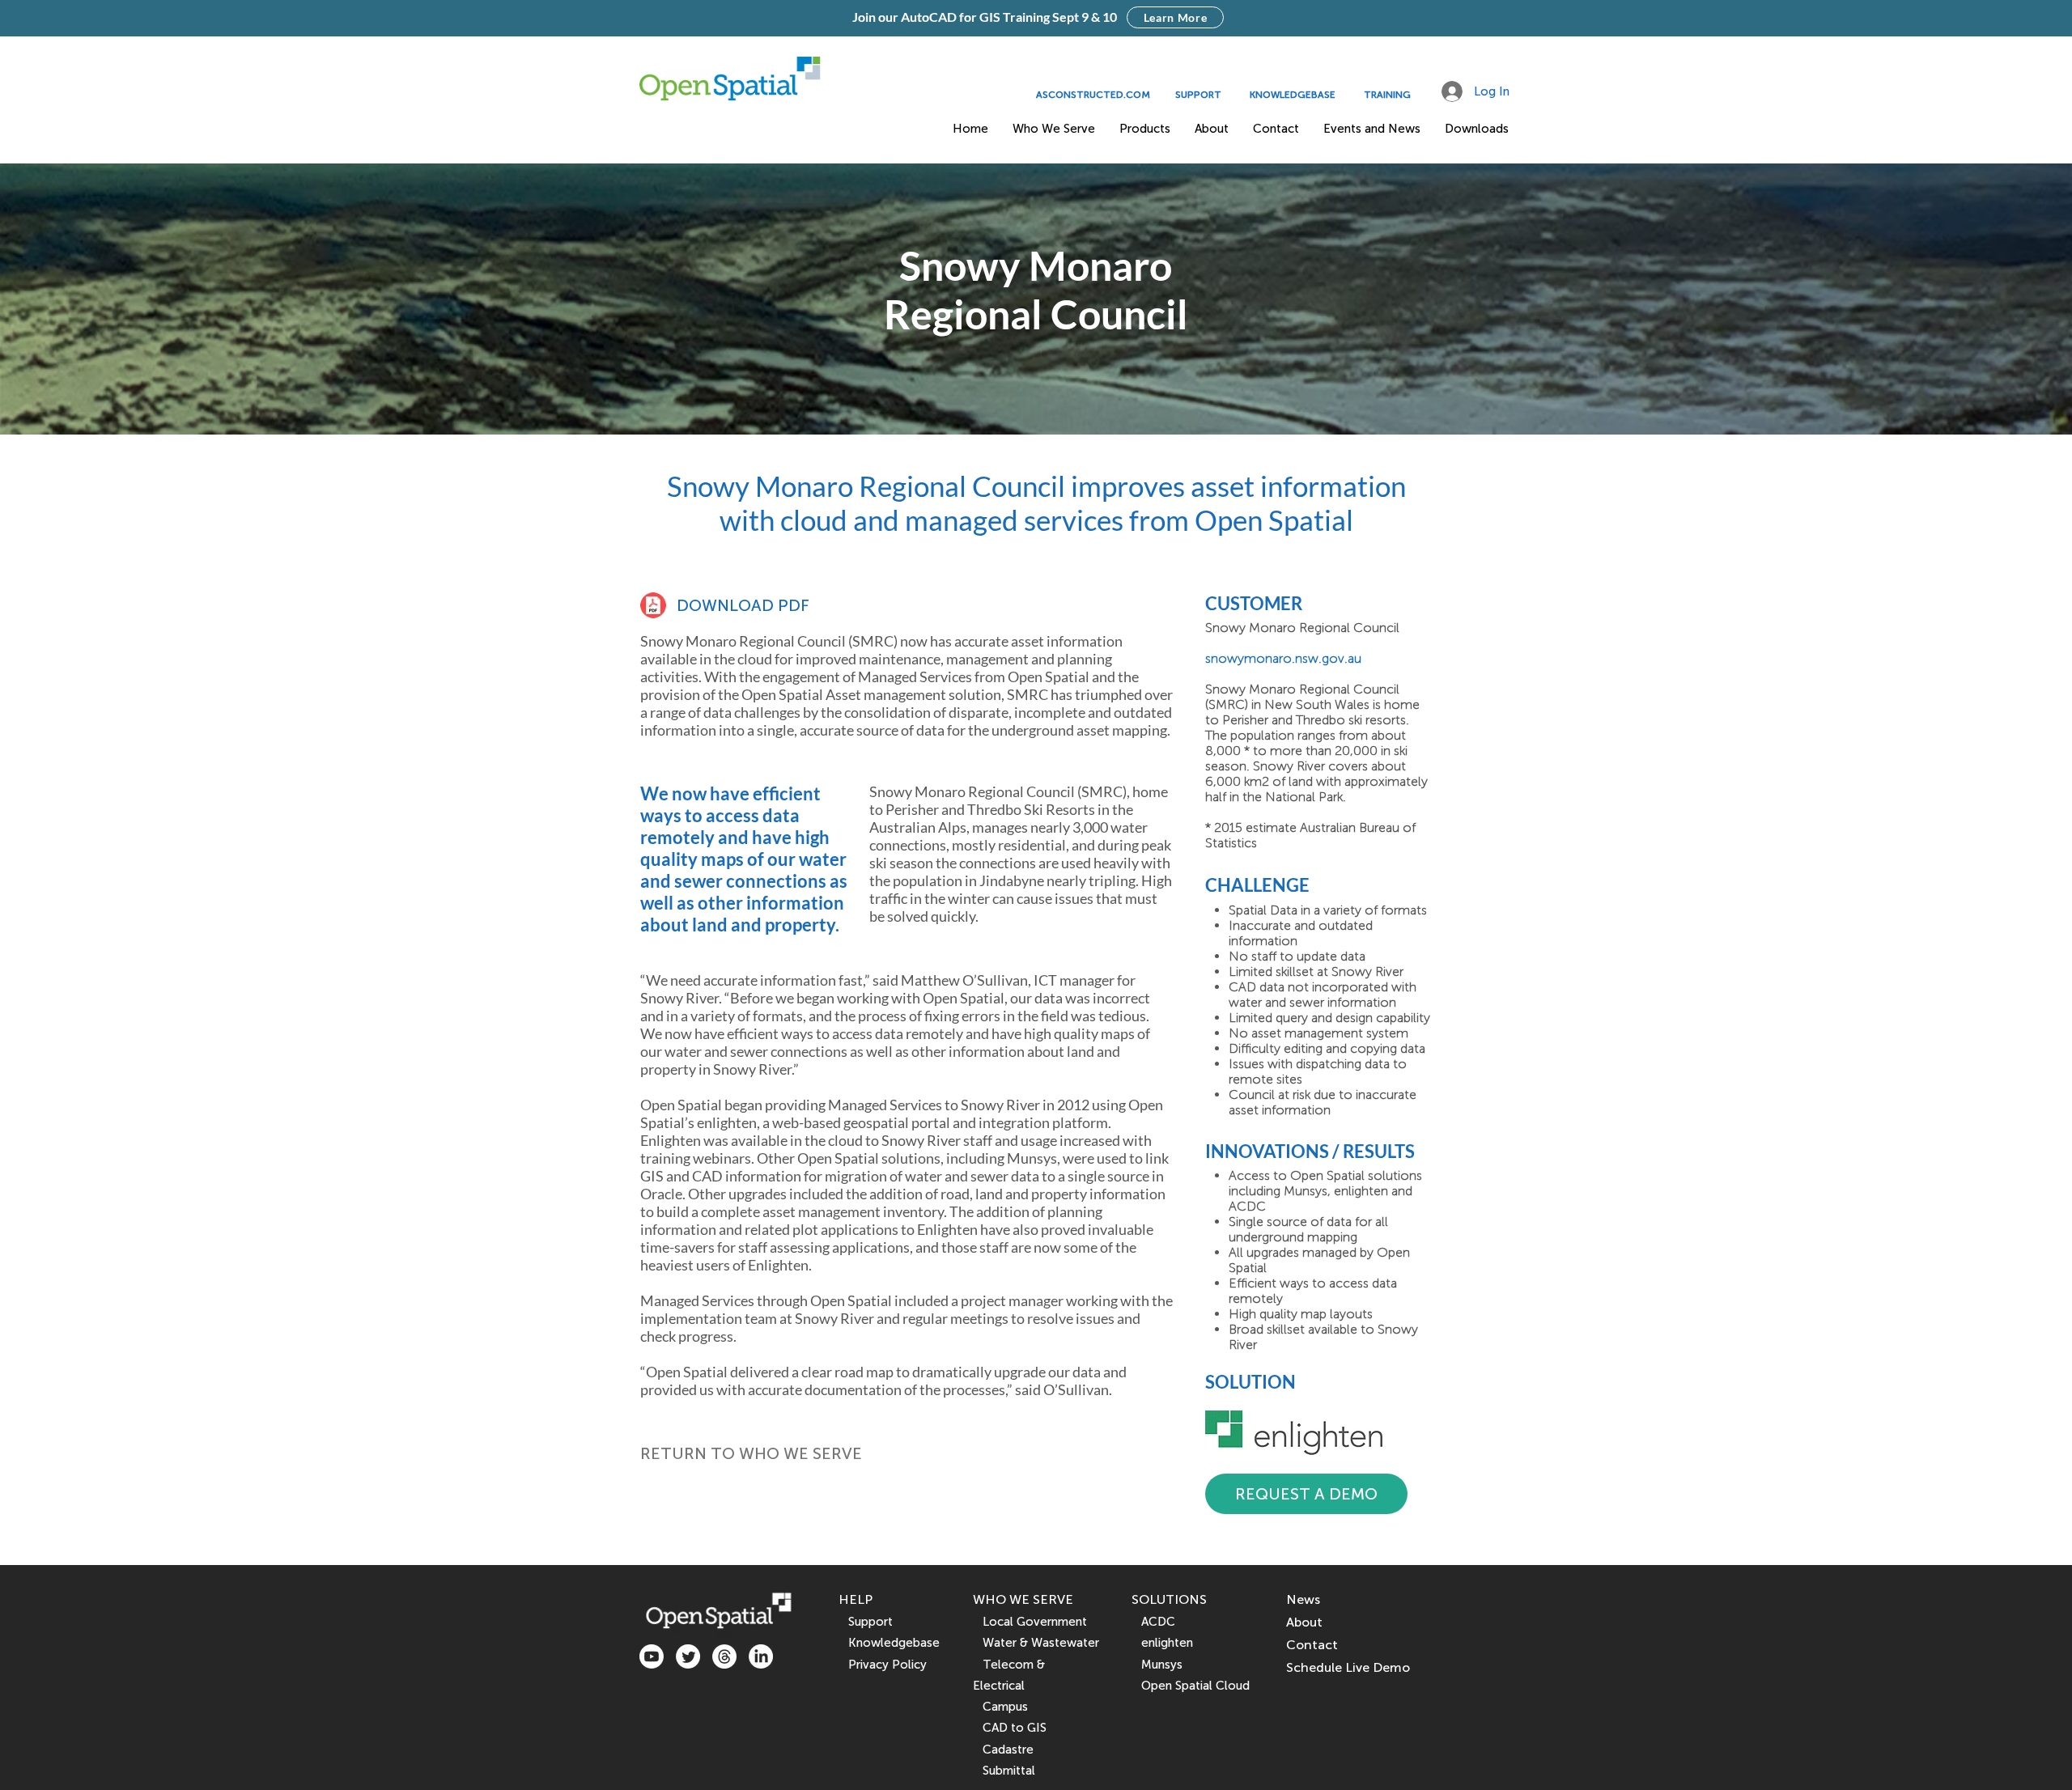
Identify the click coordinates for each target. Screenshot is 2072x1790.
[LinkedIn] (761, 1656)
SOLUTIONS (1169, 1599)
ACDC (1153, 1622)
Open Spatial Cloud (1195, 1686)
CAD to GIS (1010, 1728)
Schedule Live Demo (1348, 1667)
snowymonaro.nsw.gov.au (1283, 658)
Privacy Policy (887, 1665)
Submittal (1004, 1771)
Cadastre (1003, 1750)
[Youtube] (652, 1656)
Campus (1000, 1707)
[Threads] (724, 1656)
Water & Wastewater (1036, 1643)
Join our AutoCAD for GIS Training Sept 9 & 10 (985, 17)
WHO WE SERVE (1023, 1599)
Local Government (1030, 1622)
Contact (1312, 1645)
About (1304, 1622)
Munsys (1157, 1665)
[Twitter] (688, 1656)
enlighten (1162, 1643)
